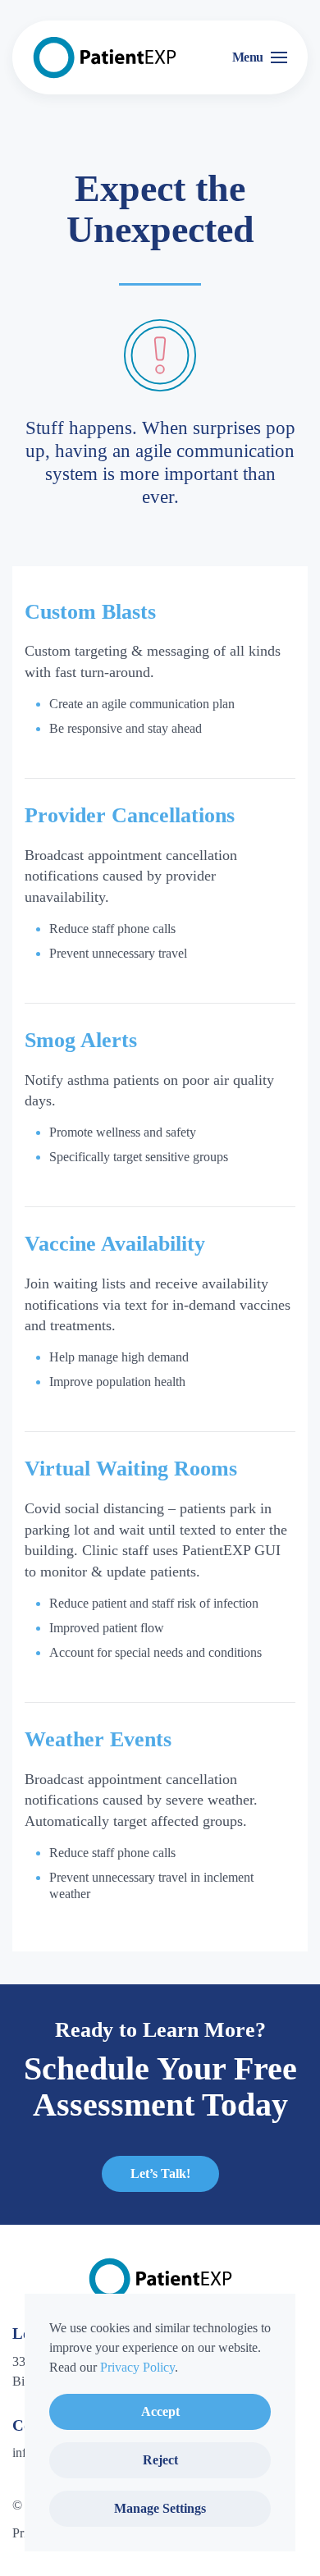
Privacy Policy (137, 2367)
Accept (160, 2411)
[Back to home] (105, 57)
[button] (260, 57)
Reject (160, 2460)
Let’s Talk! (160, 2173)
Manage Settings (160, 2508)
